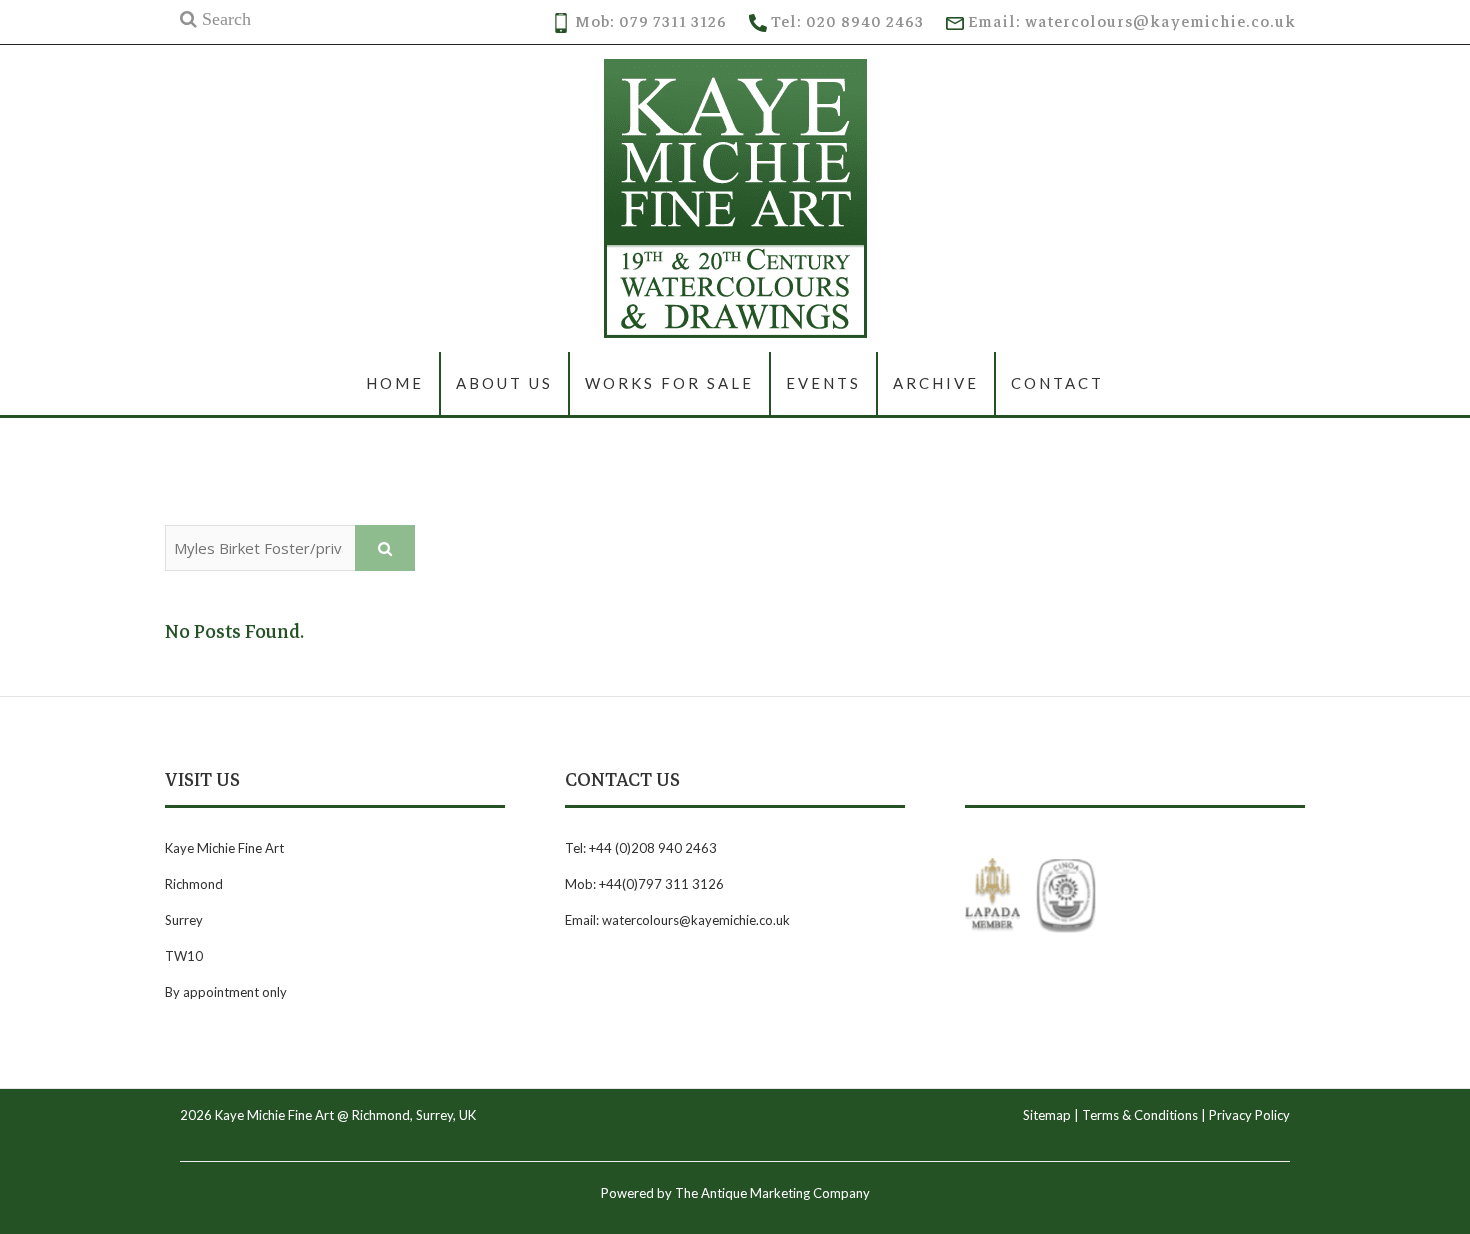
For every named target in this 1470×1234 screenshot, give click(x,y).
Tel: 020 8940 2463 (845, 22)
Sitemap (1047, 1115)
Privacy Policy (1249, 1115)
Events (823, 383)
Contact (1057, 383)
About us (504, 383)
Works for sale (669, 383)
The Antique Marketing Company (772, 1193)
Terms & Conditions (1140, 1115)
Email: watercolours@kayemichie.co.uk (1130, 22)
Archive (936, 383)
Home (395, 383)
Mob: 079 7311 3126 (649, 22)
